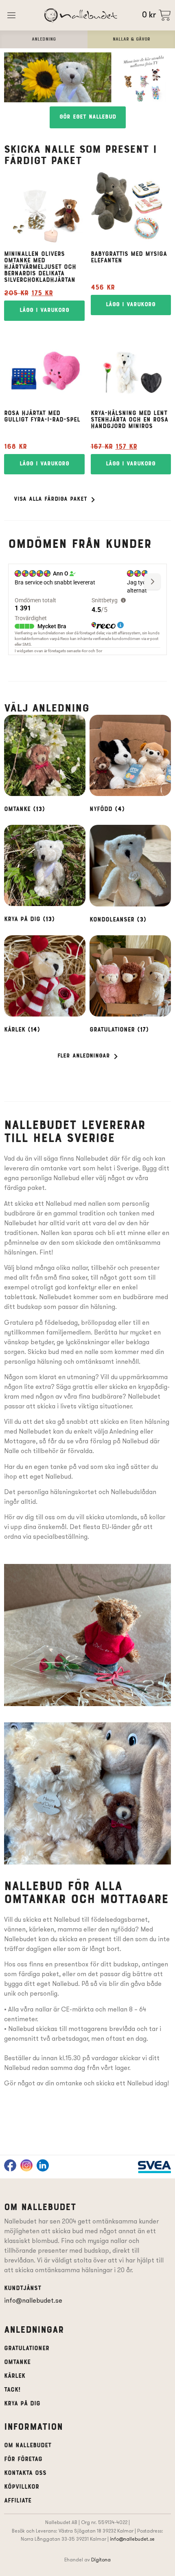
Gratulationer (27, 2349)
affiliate (18, 2501)
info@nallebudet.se (33, 2300)
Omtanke (17, 2362)
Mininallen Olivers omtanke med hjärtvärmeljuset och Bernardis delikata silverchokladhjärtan (40, 267)
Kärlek (15, 2376)
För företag (23, 2459)
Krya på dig (22, 2404)
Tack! (12, 2390)
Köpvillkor (22, 2487)
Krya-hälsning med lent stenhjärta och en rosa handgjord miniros (129, 420)
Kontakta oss (25, 2473)
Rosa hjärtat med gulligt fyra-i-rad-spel (42, 417)
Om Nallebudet (28, 2446)
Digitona (101, 2560)
